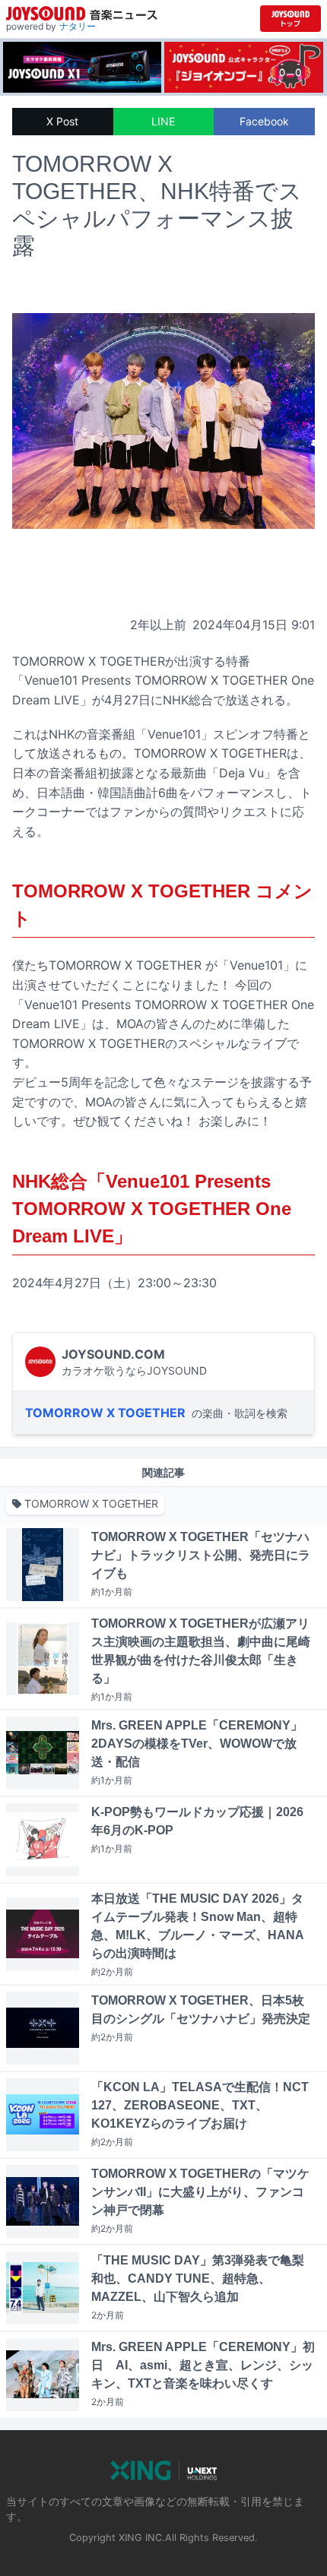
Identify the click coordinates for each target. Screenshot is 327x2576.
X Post (62, 121)
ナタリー (78, 26)
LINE (163, 121)
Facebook (264, 121)
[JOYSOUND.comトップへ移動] (290, 19)
